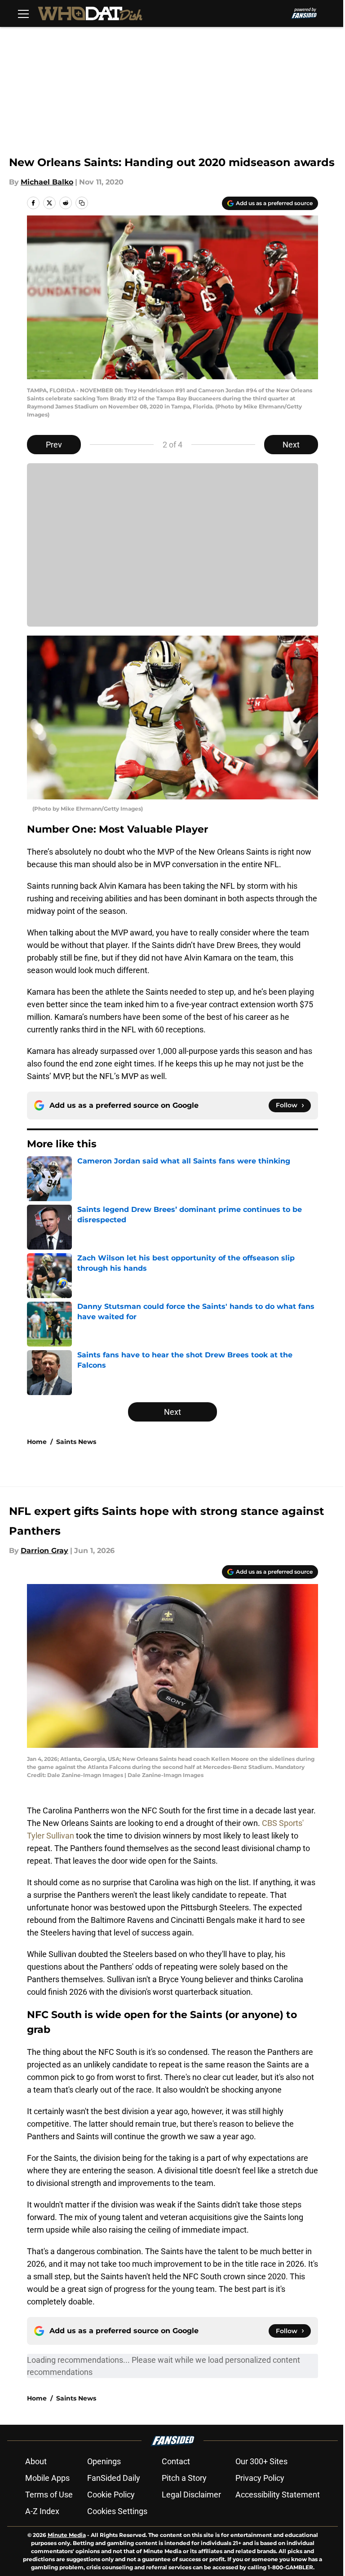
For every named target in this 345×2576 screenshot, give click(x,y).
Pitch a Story (184, 2478)
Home (37, 1442)
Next (291, 445)
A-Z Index (42, 2511)
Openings (104, 2461)
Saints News (76, 1442)
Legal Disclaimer (191, 2495)
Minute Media (67, 2535)
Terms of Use (49, 2495)
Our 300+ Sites (261, 2461)
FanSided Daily (114, 2478)
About (36, 2461)
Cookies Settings (117, 2511)
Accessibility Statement (278, 2495)
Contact (176, 2461)
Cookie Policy (111, 2495)
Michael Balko (47, 182)
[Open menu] (23, 13)
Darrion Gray (44, 1551)
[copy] (82, 203)
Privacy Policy (260, 2478)
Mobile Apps (47, 2478)
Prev (54, 445)
